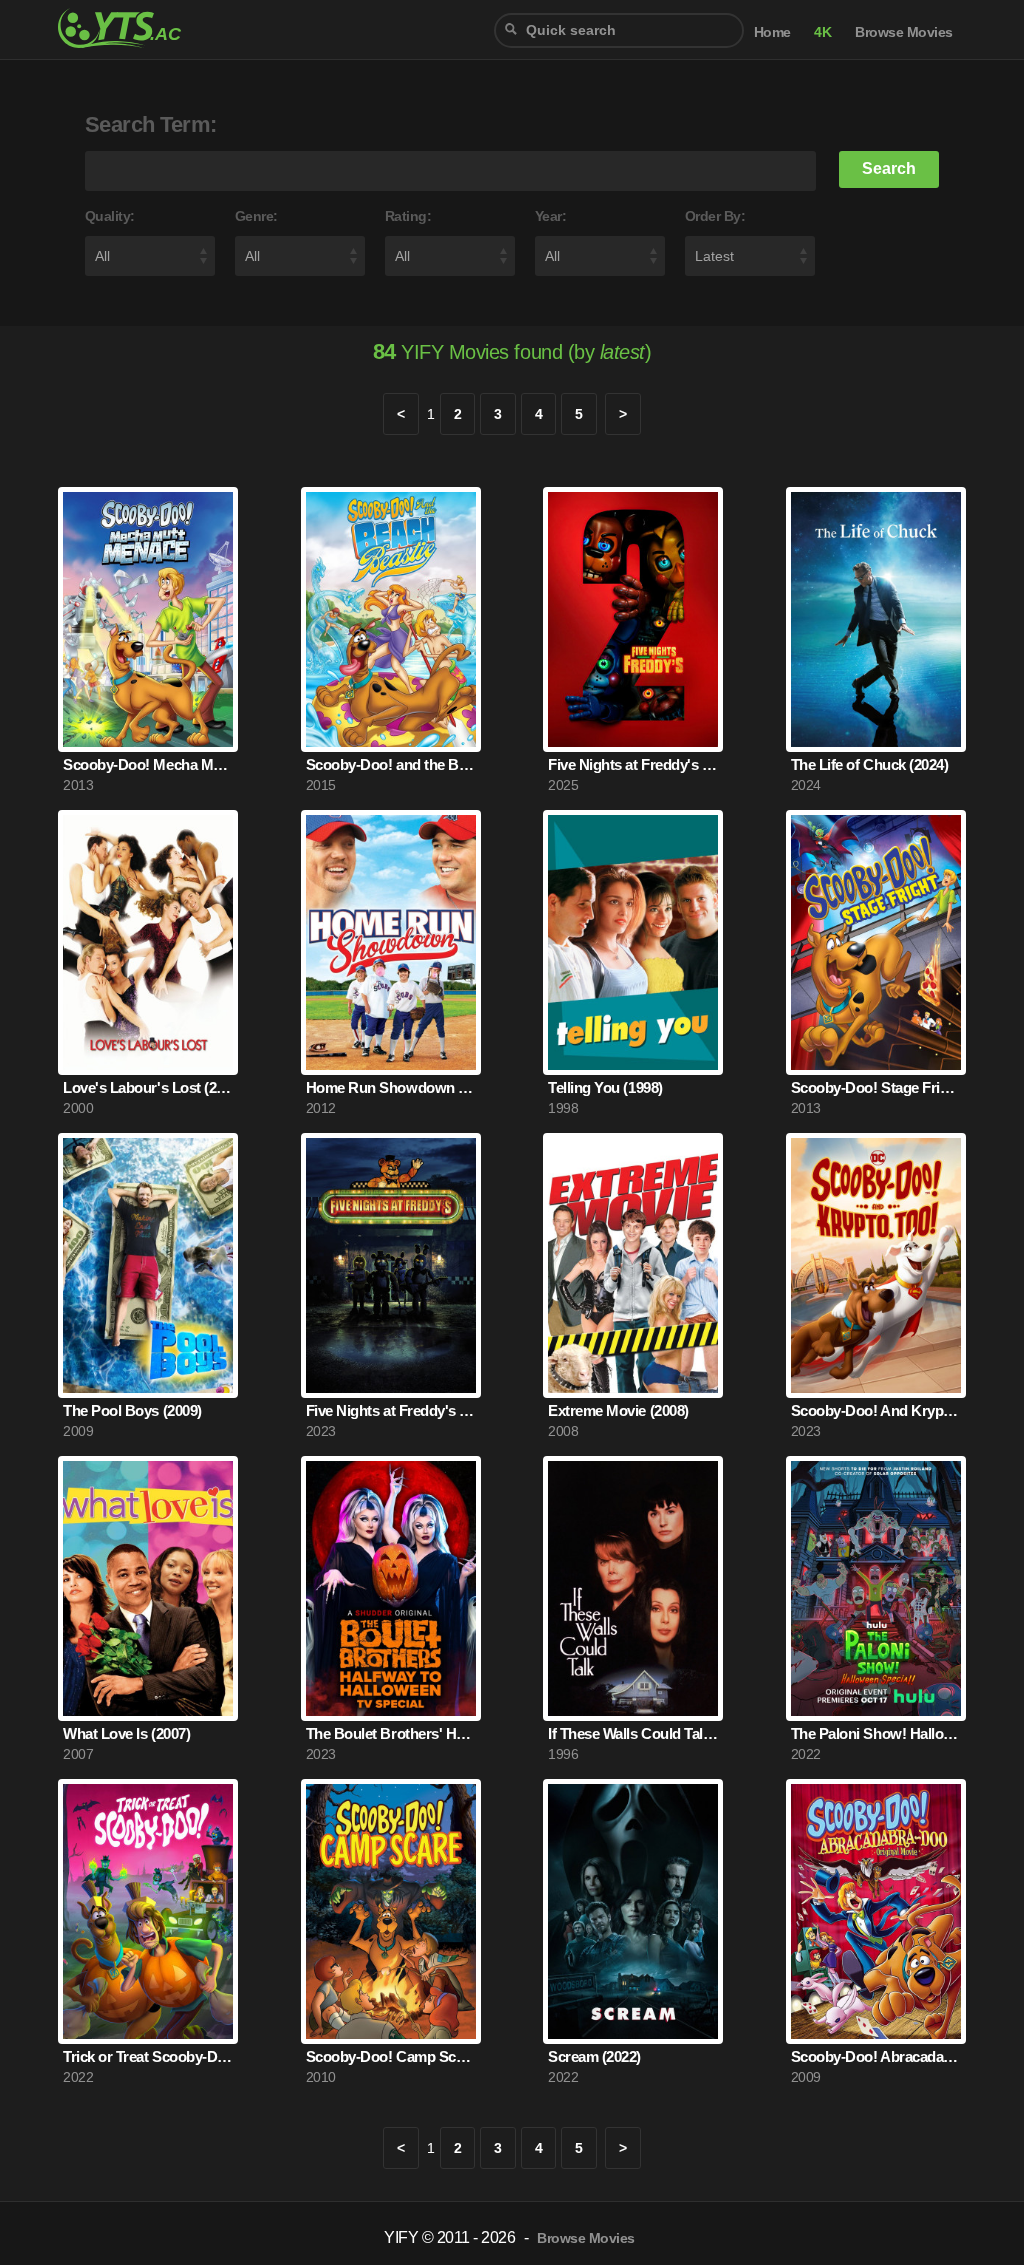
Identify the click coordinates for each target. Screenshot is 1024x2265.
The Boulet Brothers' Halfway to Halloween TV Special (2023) (391, 1733)
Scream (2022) (594, 2056)
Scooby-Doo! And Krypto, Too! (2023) (876, 1410)
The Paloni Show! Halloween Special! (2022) (876, 1733)
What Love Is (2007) (126, 1733)
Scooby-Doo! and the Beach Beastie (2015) (391, 764)
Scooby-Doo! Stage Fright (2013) (876, 1087)
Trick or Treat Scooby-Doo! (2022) (148, 2056)
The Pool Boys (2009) (132, 1410)
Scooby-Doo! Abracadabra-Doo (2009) (876, 2056)
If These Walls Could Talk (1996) (633, 1733)
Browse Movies (904, 32)
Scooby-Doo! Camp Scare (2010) (391, 2056)
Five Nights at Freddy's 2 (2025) (633, 764)
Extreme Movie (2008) (618, 1410)
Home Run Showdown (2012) (391, 1087)
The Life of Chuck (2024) (869, 764)
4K (822, 32)
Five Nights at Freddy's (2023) (391, 1410)
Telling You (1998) (605, 1087)
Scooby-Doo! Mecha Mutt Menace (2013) (148, 764)
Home (772, 32)
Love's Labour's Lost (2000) (148, 1087)
